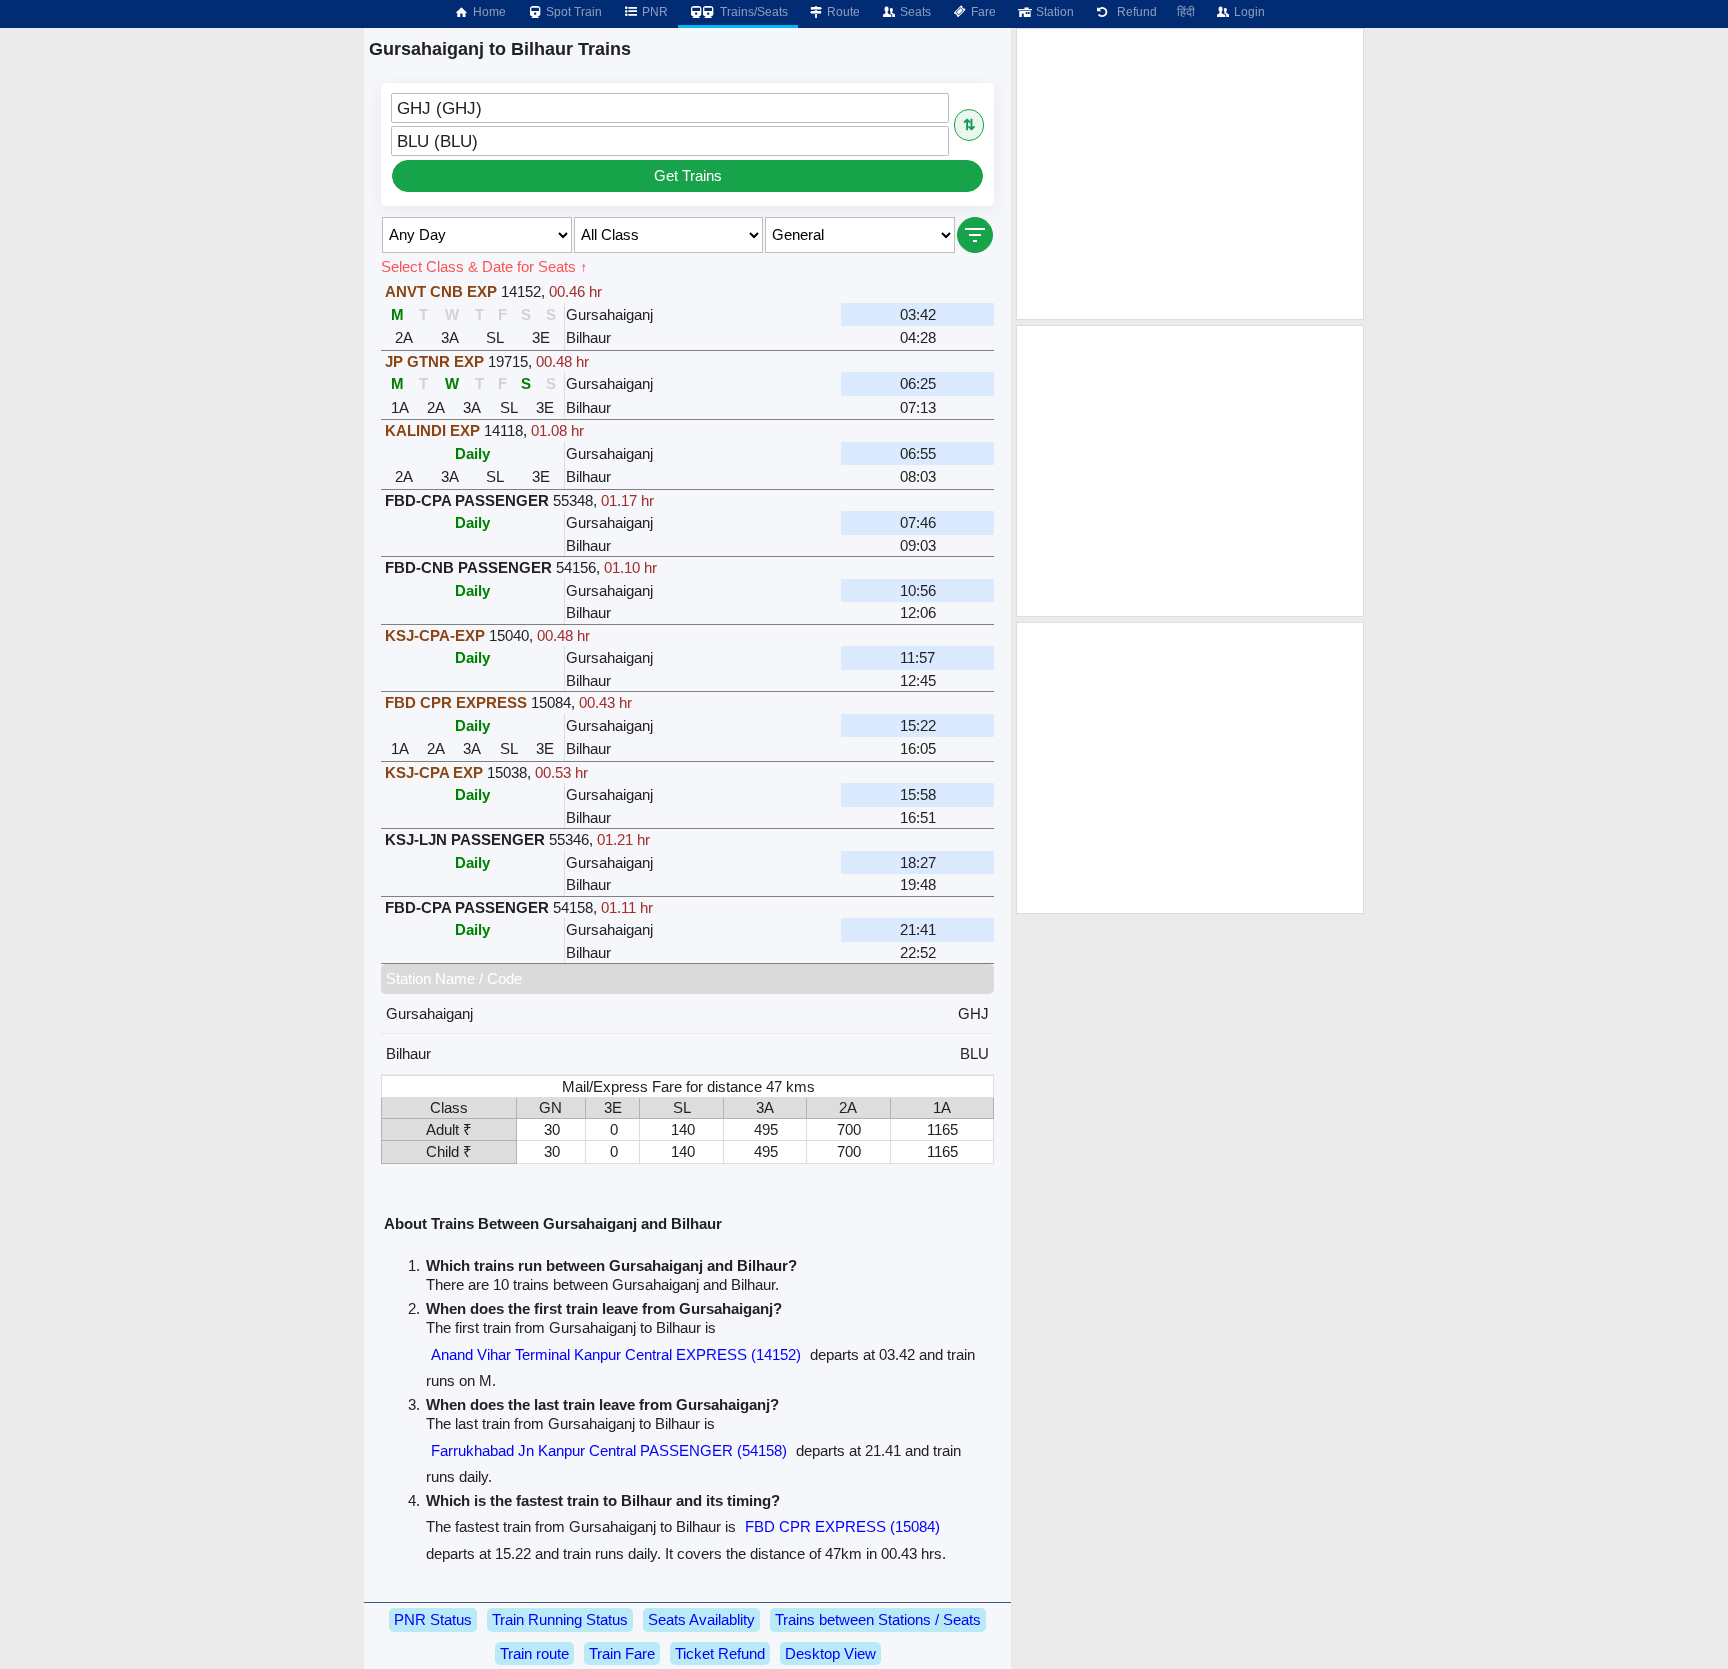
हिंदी (1186, 12)
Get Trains (688, 175)
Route (842, 12)
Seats (914, 12)
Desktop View (830, 1653)
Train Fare (622, 1653)
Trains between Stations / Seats (878, 1619)
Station (1053, 12)
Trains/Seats (752, 12)
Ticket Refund (720, 1653)
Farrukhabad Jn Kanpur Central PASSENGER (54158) (609, 1450)
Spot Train (572, 12)
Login (1248, 12)
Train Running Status (560, 1619)
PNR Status (433, 1619)
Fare (982, 12)
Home (488, 12)
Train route (534, 1653)
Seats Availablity (701, 1619)
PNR (653, 12)
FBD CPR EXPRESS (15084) (842, 1526)
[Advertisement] (1190, 174)
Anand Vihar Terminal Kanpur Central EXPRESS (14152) (616, 1354)
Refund (1134, 12)
